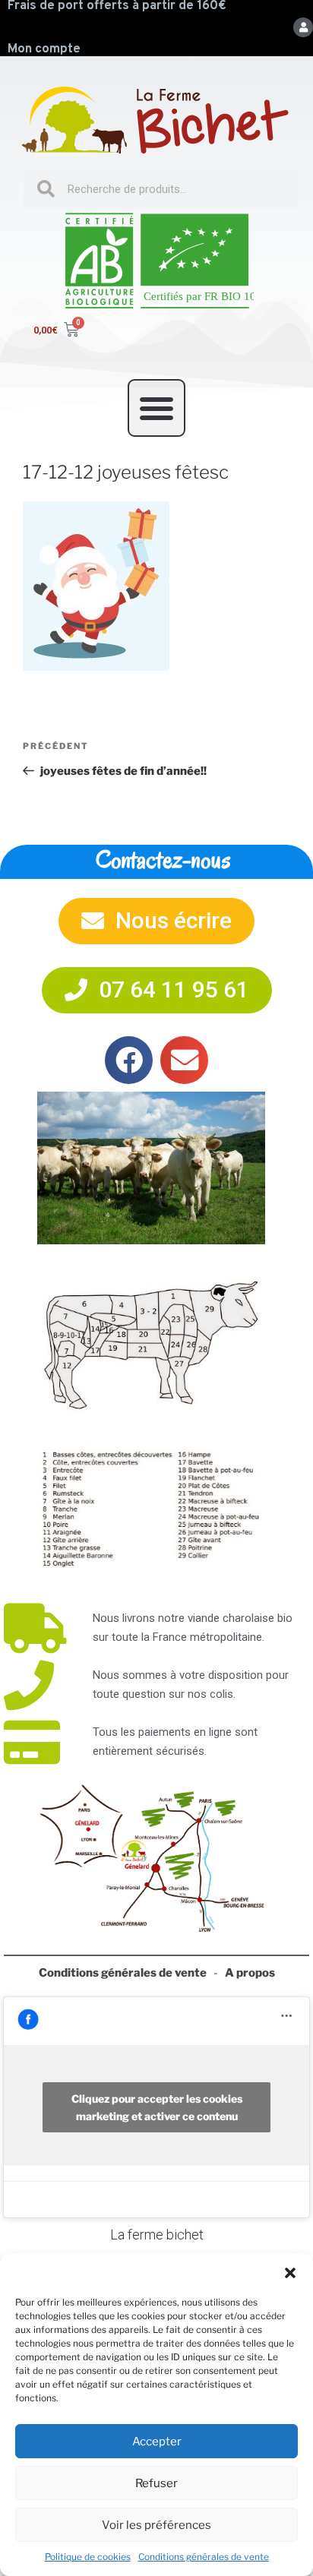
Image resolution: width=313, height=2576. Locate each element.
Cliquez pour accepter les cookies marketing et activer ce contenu (157, 2107)
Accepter (157, 2442)
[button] (290, 2273)
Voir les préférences (156, 2525)
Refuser (156, 2483)
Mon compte (44, 49)
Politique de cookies (88, 2557)
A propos (250, 1973)
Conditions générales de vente (204, 2557)
